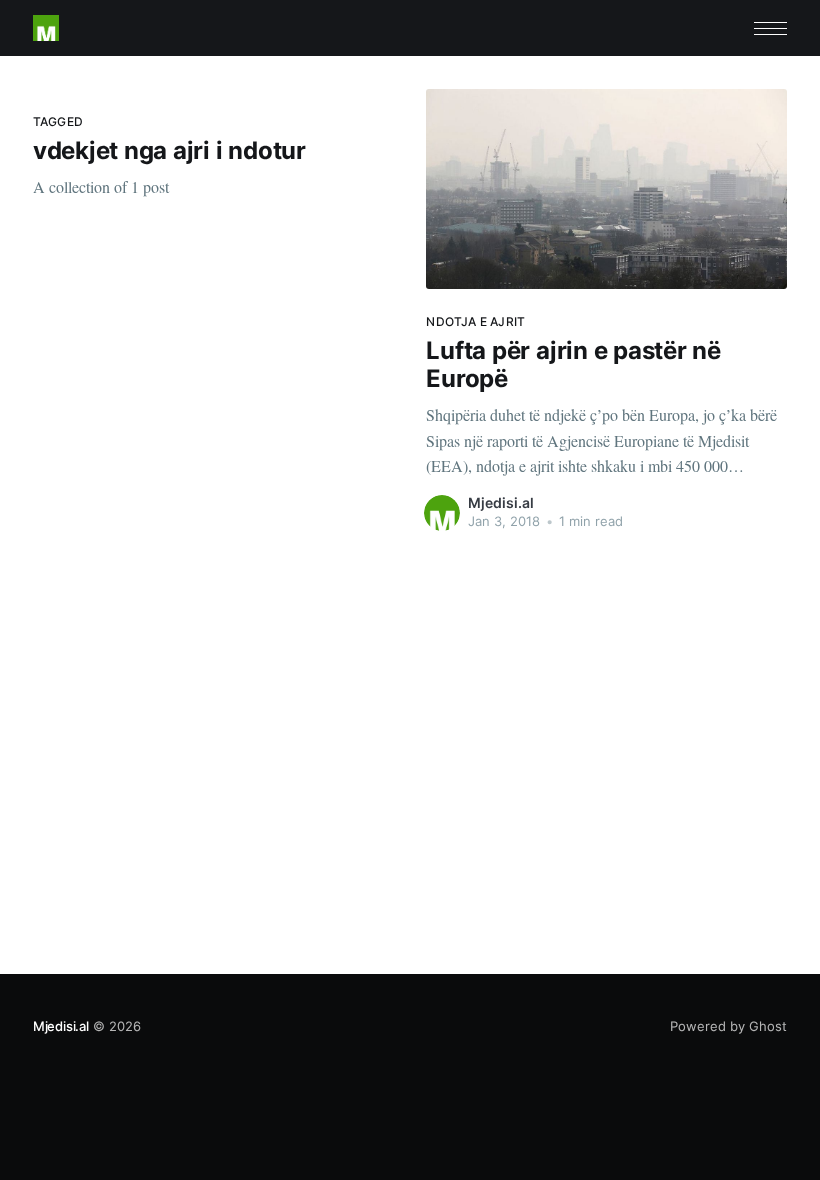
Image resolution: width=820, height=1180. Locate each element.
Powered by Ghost (728, 1026)
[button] (770, 28)
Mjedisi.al (501, 502)
